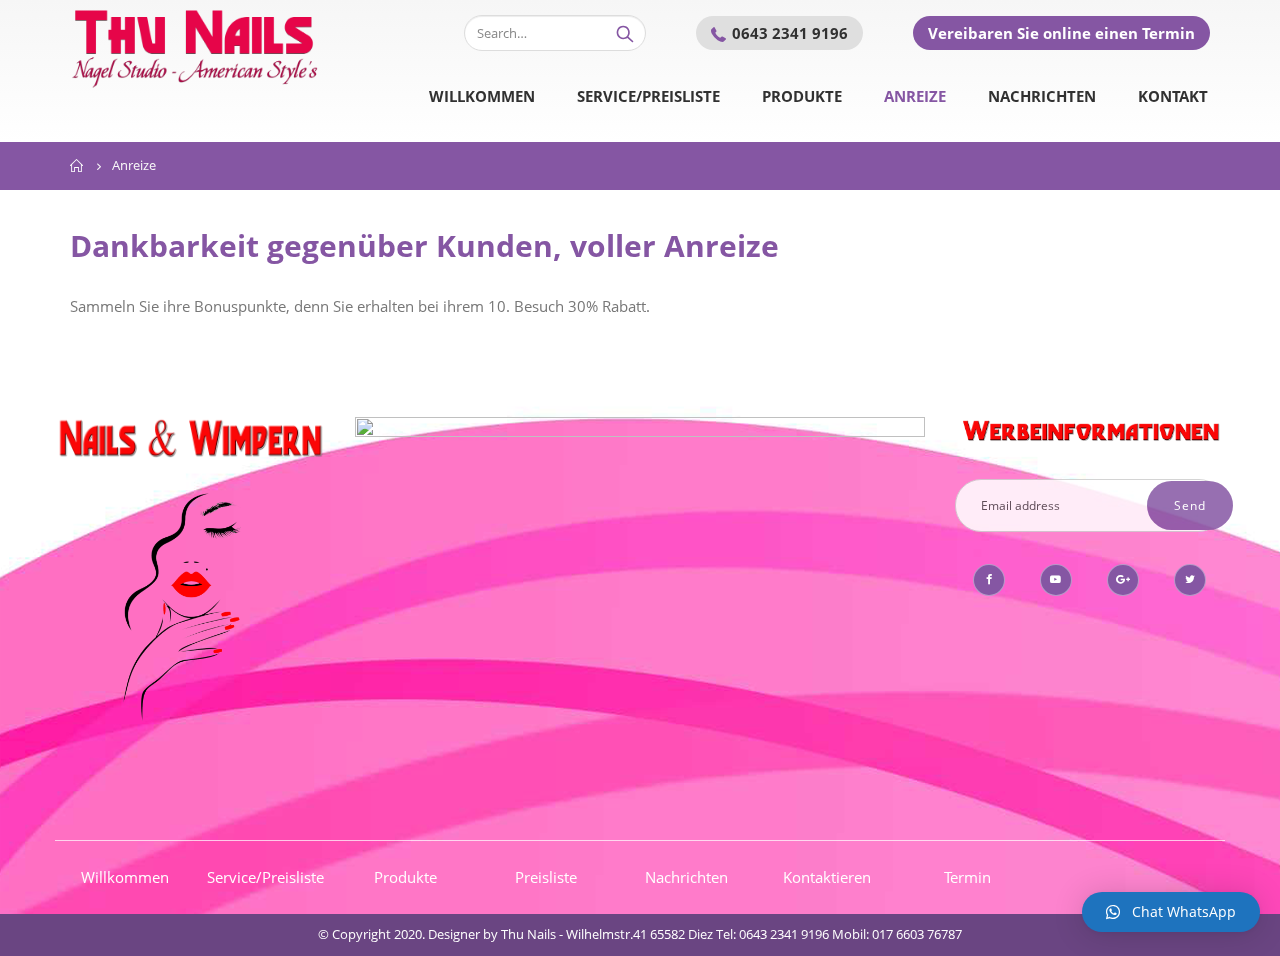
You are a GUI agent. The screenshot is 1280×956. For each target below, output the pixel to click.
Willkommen (482, 96)
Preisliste (546, 877)
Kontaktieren (827, 877)
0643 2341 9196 (790, 33)
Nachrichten (1042, 96)
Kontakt (1173, 96)
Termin (967, 877)
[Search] (625, 33)
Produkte (802, 96)
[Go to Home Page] (77, 166)
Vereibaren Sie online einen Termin (1061, 33)
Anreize (915, 96)
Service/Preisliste (648, 96)
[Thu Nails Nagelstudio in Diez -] (195, 45)
